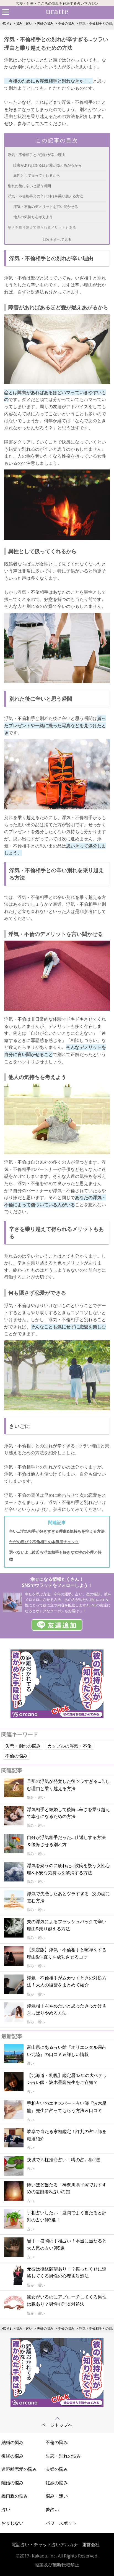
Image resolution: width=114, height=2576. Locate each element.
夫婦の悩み (45, 23)
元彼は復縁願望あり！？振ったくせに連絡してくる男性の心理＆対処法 (67, 2273)
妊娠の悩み (57, 2483)
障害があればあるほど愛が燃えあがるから (47, 165)
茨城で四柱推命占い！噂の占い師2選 (64, 2160)
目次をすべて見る (57, 239)
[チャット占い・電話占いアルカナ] (57, 1717)
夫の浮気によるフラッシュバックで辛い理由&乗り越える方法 (67, 1925)
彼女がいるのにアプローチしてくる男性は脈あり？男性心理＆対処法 (67, 2300)
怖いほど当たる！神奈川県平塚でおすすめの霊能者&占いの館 (67, 2188)
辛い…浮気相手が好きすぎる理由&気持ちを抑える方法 (57, 1531)
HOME (6, 23)
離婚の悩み (12, 2483)
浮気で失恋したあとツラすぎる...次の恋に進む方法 (68, 1897)
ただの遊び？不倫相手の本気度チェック (44, 1542)
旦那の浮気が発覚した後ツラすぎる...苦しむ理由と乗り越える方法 (68, 1785)
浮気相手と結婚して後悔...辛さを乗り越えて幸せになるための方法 (68, 1813)
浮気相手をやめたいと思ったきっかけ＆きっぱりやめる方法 (67, 2009)
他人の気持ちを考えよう (33, 217)
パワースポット (61, 2523)
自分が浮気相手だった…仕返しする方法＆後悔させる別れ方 (66, 1841)
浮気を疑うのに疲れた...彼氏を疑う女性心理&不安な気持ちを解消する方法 (68, 1869)
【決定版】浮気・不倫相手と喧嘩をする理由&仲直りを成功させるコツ (67, 1953)
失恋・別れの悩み (23, 1746)
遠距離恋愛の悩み (19, 2469)
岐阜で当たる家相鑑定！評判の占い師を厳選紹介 (67, 2135)
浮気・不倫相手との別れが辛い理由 (37, 155)
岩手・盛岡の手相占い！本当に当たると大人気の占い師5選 (67, 2244)
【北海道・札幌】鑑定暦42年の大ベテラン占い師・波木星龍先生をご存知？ (67, 2079)
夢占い (52, 2509)
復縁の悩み (12, 2456)
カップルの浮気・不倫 (69, 1746)
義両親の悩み (15, 2496)
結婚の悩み (12, 2442)
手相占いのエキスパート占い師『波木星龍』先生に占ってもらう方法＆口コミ (67, 2107)
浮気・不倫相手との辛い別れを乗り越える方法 (46, 196)
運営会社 (91, 2545)
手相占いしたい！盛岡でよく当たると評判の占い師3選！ (67, 2216)
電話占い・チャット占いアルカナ (45, 2545)
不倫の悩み (66, 23)
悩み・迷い (24, 23)
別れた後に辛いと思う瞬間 (29, 186)
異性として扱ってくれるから (37, 175)
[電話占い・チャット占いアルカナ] (57, 2405)
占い (6, 2509)
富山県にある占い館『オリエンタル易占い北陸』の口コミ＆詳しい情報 (67, 2051)
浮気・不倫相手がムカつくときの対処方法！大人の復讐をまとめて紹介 (67, 1981)
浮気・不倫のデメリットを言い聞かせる (46, 207)
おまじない (12, 2523)
